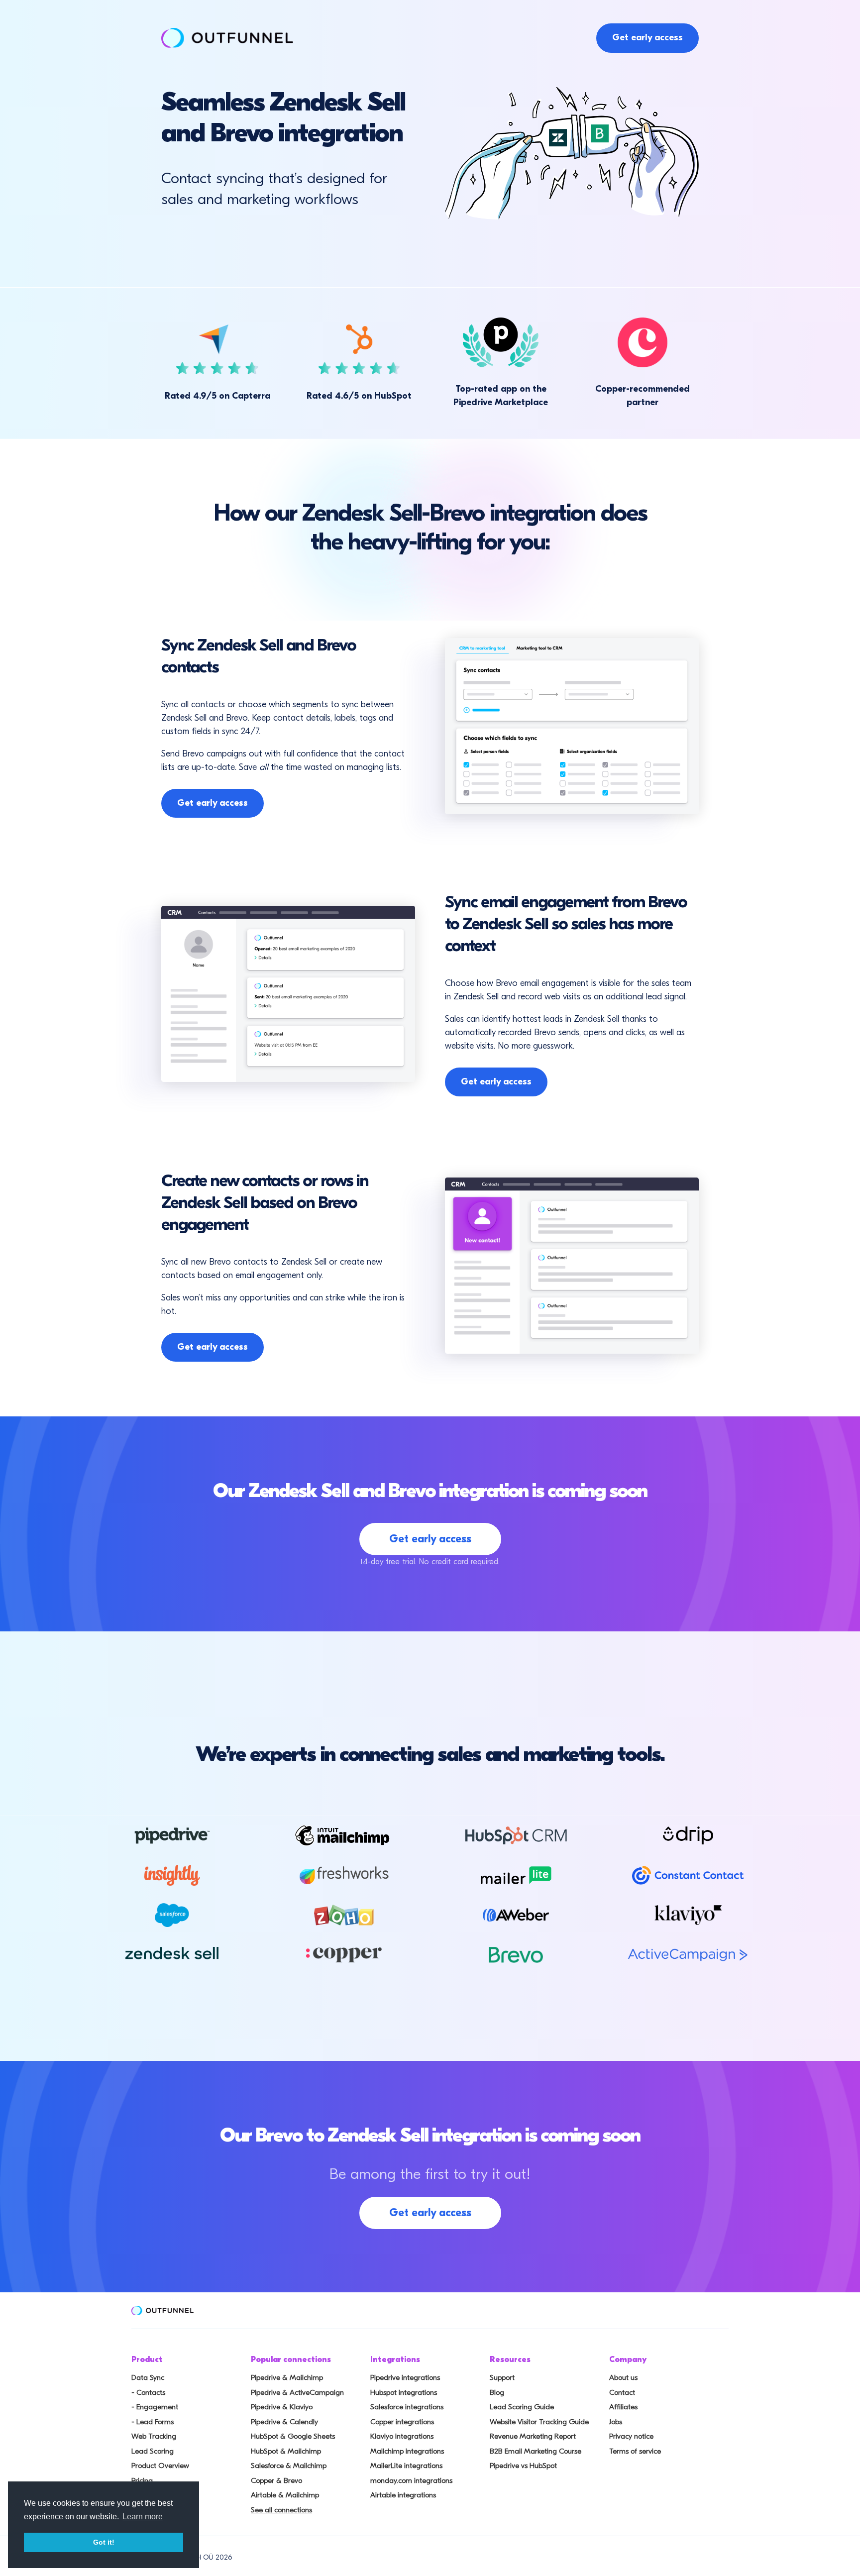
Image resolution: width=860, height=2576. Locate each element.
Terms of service (635, 2451)
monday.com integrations (411, 2480)
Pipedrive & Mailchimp (287, 2377)
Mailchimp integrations (407, 2451)
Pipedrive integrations (405, 2377)
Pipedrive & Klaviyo (282, 2407)
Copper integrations (402, 2422)
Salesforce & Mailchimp (289, 2466)
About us (623, 2377)
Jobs (616, 2422)
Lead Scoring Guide (522, 2407)
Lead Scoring (153, 2451)
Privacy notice (631, 2436)
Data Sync (148, 2377)
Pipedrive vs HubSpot (523, 2466)
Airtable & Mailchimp (285, 2495)
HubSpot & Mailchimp (286, 2451)
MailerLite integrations (406, 2466)
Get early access (647, 38)
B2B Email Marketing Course (536, 2451)
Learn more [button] (143, 2517)
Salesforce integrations (407, 2407)
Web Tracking (154, 2436)
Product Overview (160, 2466)
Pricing (142, 2480)
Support (502, 2377)
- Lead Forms (153, 2422)
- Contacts (148, 2392)
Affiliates (623, 2407)
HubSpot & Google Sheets (293, 2436)
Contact (622, 2392)
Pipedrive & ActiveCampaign (297, 2392)
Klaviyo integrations (402, 2436)
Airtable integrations (403, 2495)
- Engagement (155, 2407)
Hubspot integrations (404, 2392)
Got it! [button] (104, 2542)
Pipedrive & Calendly (284, 2422)
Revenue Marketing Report (533, 2436)
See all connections (281, 2510)
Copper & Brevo (276, 2480)
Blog (497, 2392)
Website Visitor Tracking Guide (539, 2422)
